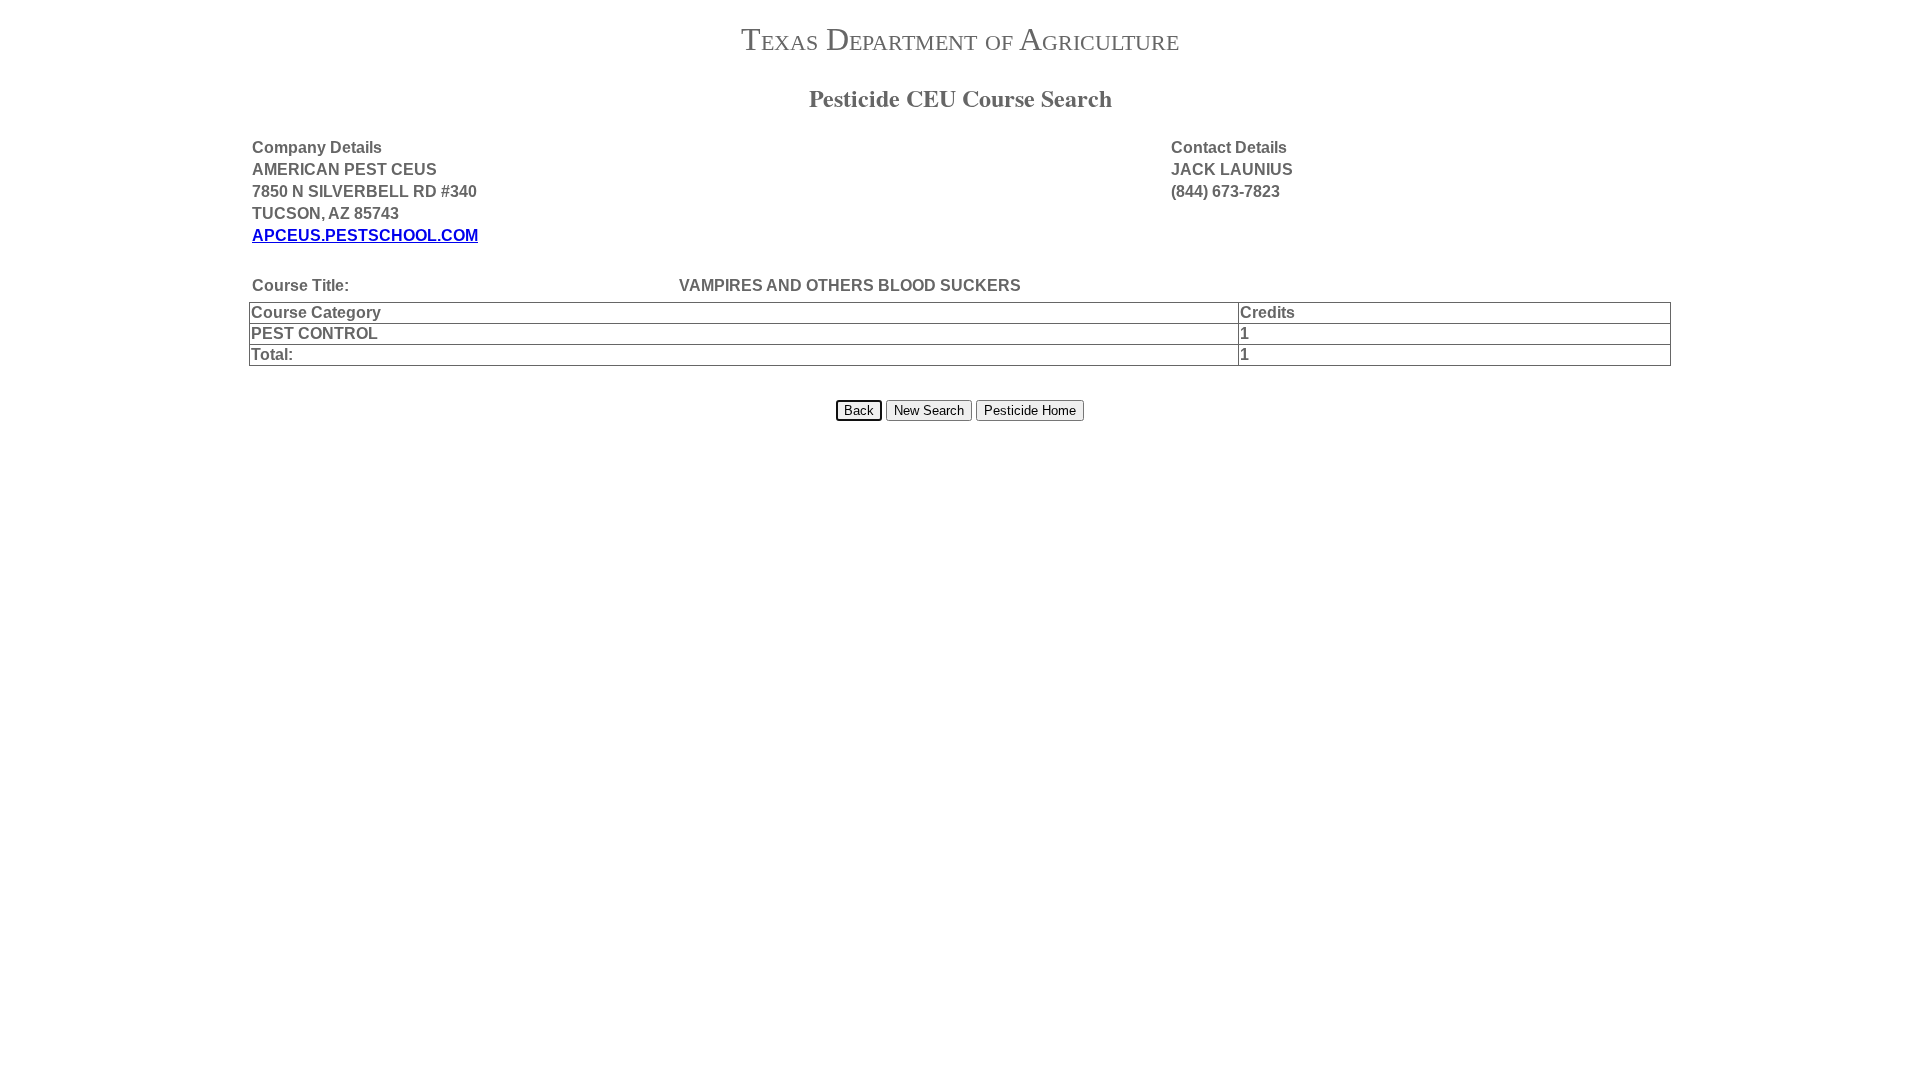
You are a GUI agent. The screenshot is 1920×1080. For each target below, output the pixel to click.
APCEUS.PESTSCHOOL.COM (365, 235)
